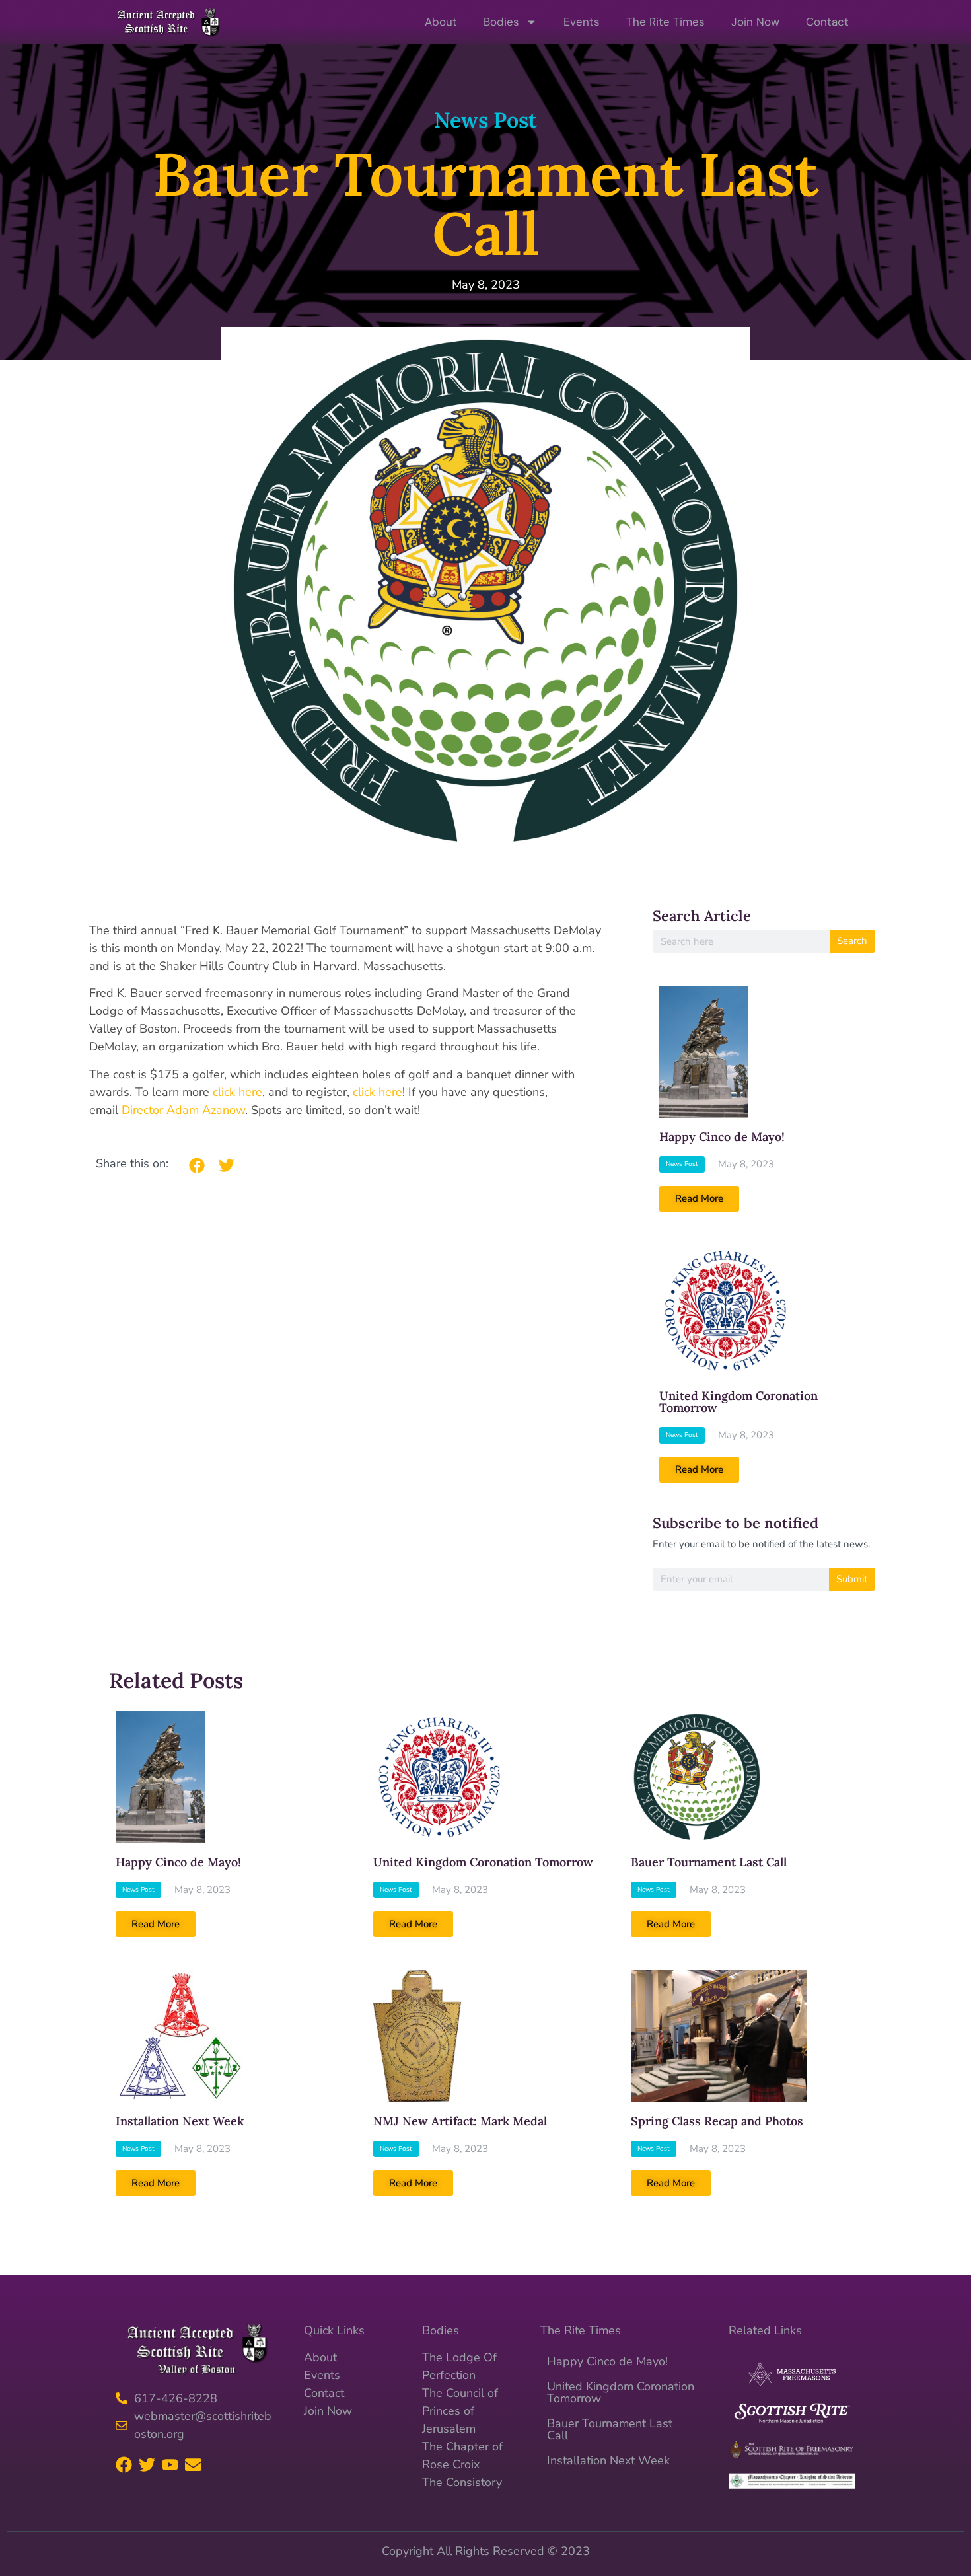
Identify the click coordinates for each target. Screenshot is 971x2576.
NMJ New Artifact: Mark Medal (460, 2121)
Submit (852, 1579)
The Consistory (462, 2482)
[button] (197, 1165)
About (441, 22)
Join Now (755, 22)
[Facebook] (124, 2465)
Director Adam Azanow (183, 1110)
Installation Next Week (180, 2121)
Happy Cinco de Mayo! (722, 1137)
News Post (485, 120)
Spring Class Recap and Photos (717, 2121)
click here (237, 1092)
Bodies (501, 22)
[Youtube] (170, 2465)
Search (852, 941)
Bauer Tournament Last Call (709, 1862)
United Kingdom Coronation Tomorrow (738, 1402)
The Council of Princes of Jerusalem (460, 2411)
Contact (827, 22)
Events (582, 22)
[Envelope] (193, 2465)
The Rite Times (665, 22)
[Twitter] (147, 2465)
